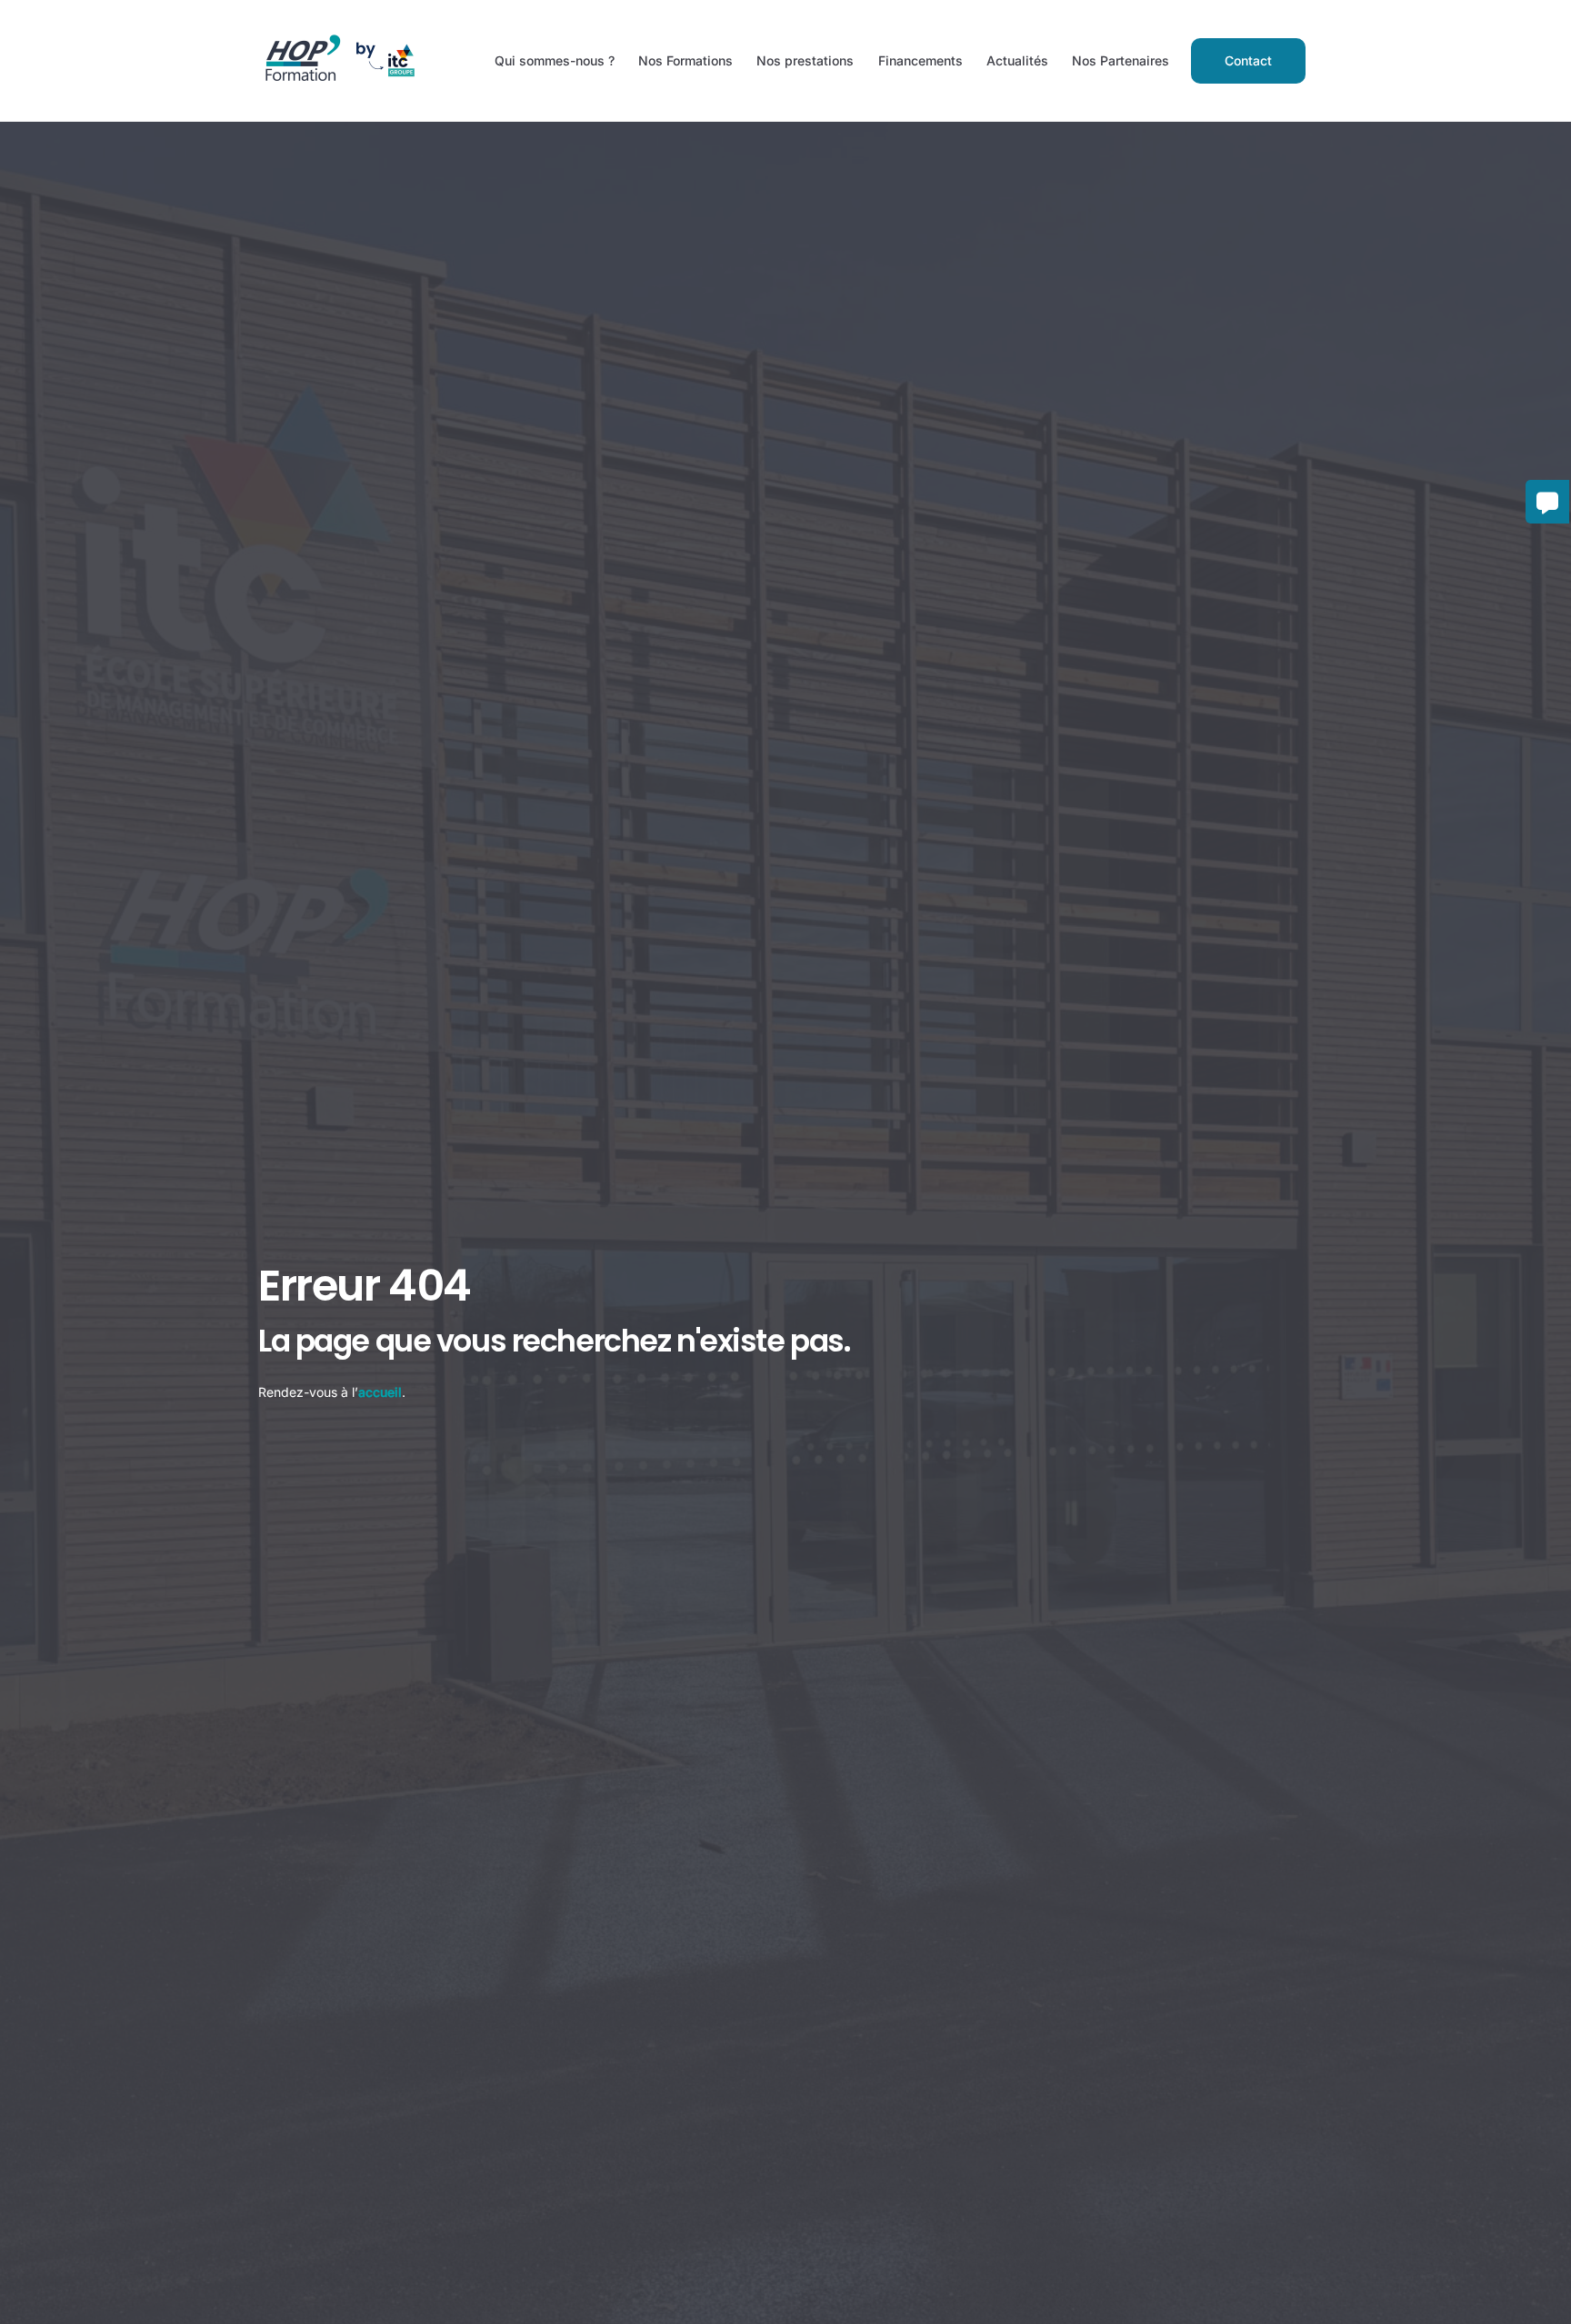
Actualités (1017, 60)
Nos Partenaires (1121, 60)
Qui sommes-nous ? (555, 60)
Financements (921, 60)
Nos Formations (685, 60)
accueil (380, 1392)
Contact (1248, 60)
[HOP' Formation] (338, 84)
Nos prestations (805, 60)
